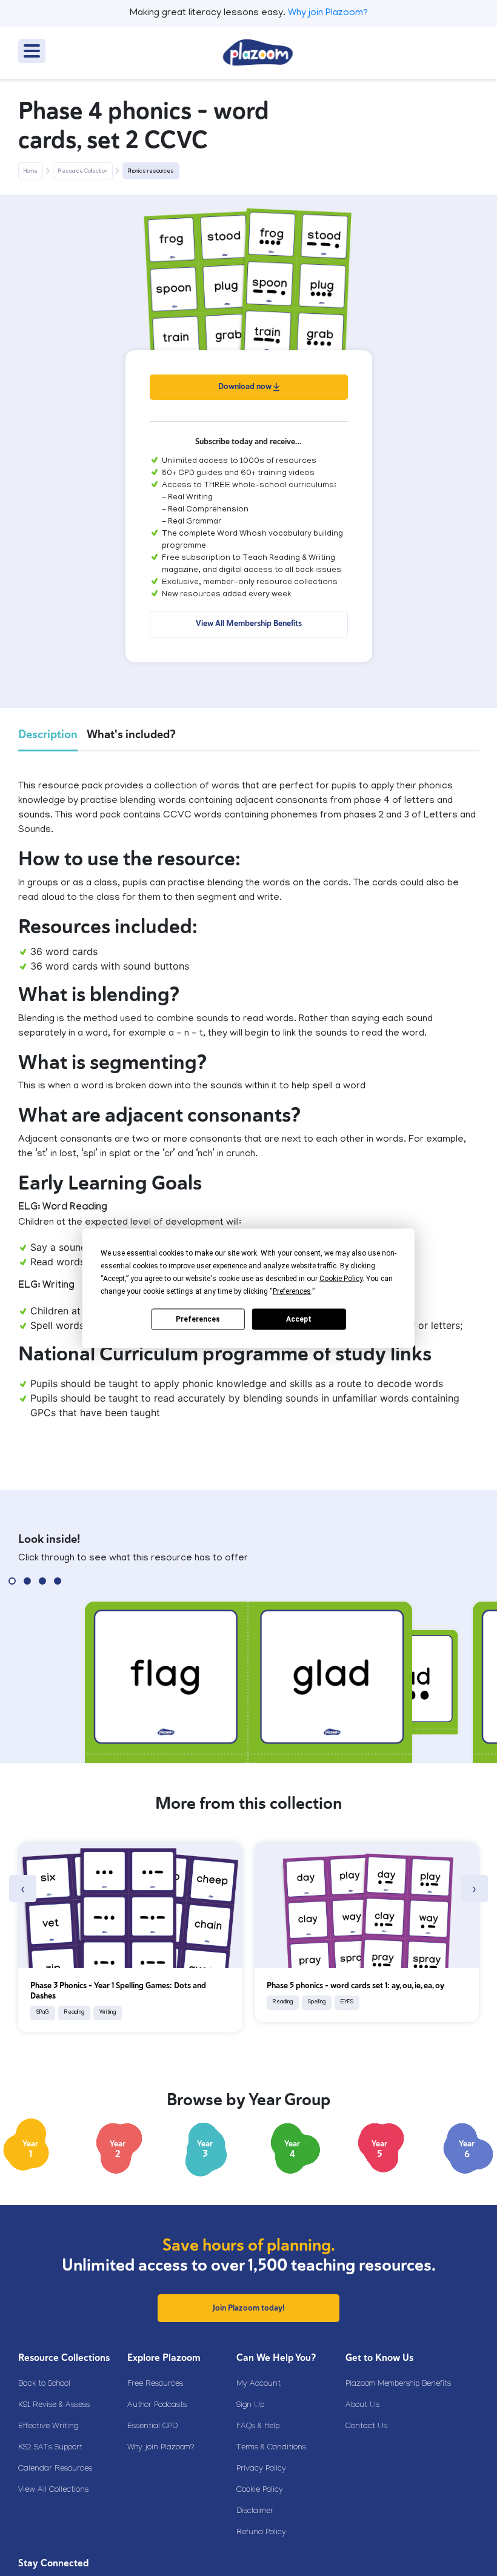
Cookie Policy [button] (341, 1278)
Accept (299, 1319)
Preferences (198, 1319)
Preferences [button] (292, 1291)
